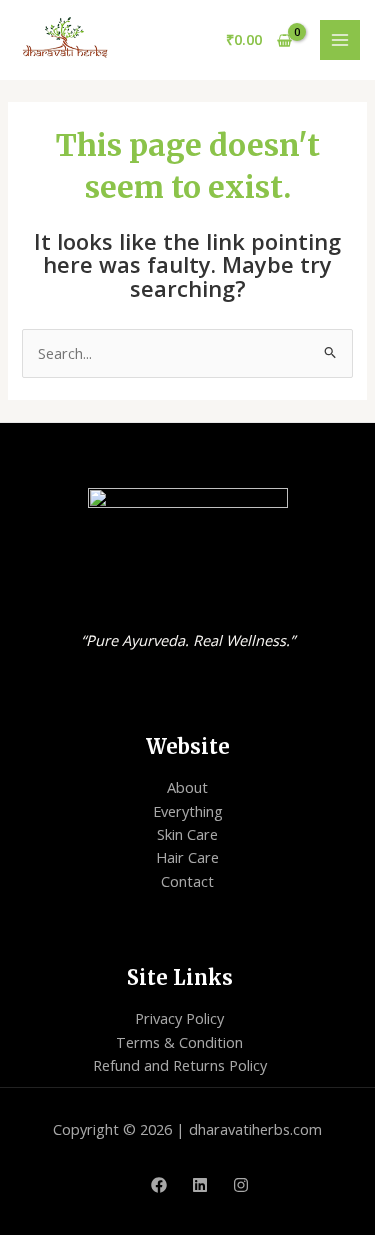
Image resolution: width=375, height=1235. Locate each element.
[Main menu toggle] (340, 40)
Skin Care (187, 834)
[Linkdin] (200, 1185)
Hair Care (187, 857)
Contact (187, 881)
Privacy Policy (179, 1018)
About (187, 787)
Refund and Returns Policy (180, 1065)
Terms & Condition (179, 1042)
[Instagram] (241, 1185)
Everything (188, 811)
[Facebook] (159, 1185)
